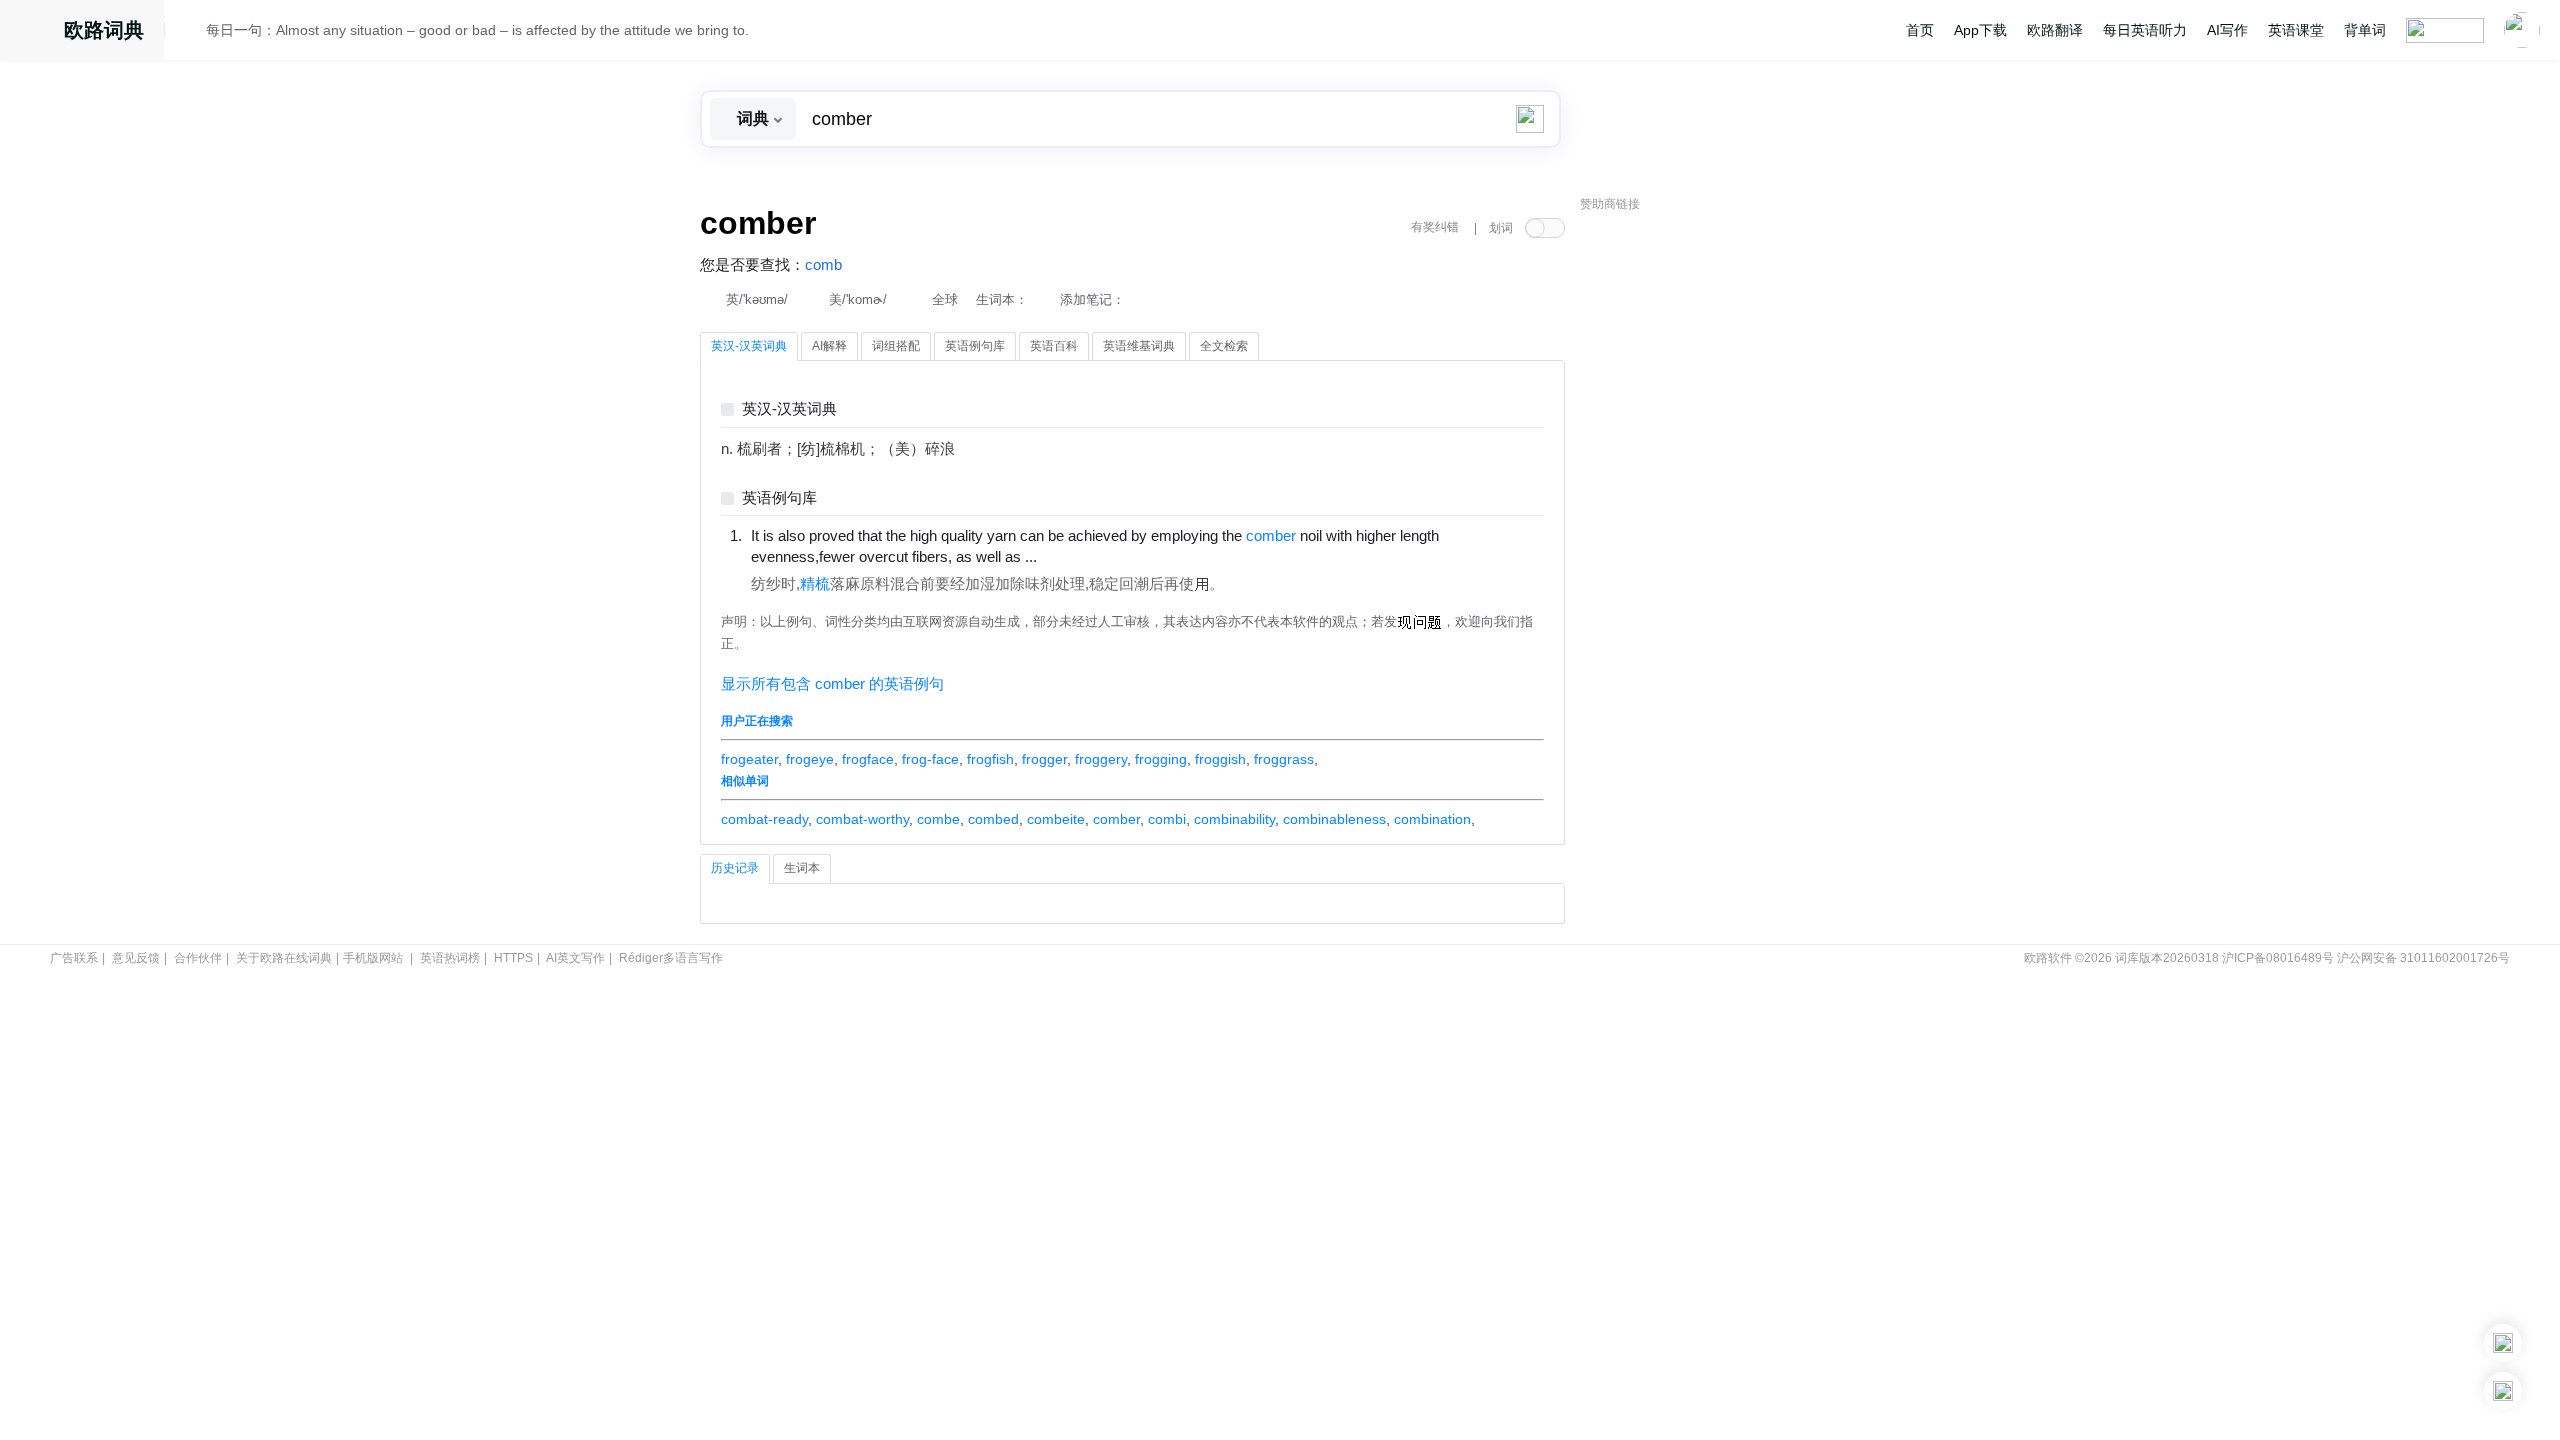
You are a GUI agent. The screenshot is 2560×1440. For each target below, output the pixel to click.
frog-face (930, 759)
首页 (1920, 30)
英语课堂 (2296, 30)
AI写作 (2227, 30)
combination (1432, 819)
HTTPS (513, 958)
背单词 (2365, 30)
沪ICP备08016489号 (2278, 958)
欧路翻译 (2055, 30)
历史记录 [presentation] (735, 868)
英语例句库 (779, 498)
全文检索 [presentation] (1224, 346)
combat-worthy (862, 819)
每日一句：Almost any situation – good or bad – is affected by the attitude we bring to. (477, 30)
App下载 (1980, 30)
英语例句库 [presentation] (975, 346)
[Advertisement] (1730, 525)
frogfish (990, 759)
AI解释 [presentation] (829, 346)
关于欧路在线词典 (284, 958)
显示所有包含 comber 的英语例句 (832, 684)
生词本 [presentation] (802, 868)
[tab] (749, 347)
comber (1116, 819)
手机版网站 (373, 958)
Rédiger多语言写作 (671, 958)
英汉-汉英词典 (789, 409)
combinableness (1334, 819)
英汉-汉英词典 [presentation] (749, 346)
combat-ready (764, 819)
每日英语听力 (2145, 30)
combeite (1056, 819)
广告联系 (74, 958)
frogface (868, 759)
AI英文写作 (575, 958)
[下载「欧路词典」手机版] (2503, 1343)
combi (1167, 819)
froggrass (1284, 759)
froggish (1220, 759)
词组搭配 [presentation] (896, 346)
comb (823, 265)
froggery (1101, 759)
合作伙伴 (198, 958)
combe (938, 819)
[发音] (191, 33)
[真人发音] (1071, 556)
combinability (1234, 819)
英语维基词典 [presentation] (1139, 346)
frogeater (749, 759)
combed (993, 819)
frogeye (810, 759)
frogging (1161, 759)
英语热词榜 (450, 958)
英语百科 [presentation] (1054, 346)
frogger (1044, 759)
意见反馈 (136, 958)
